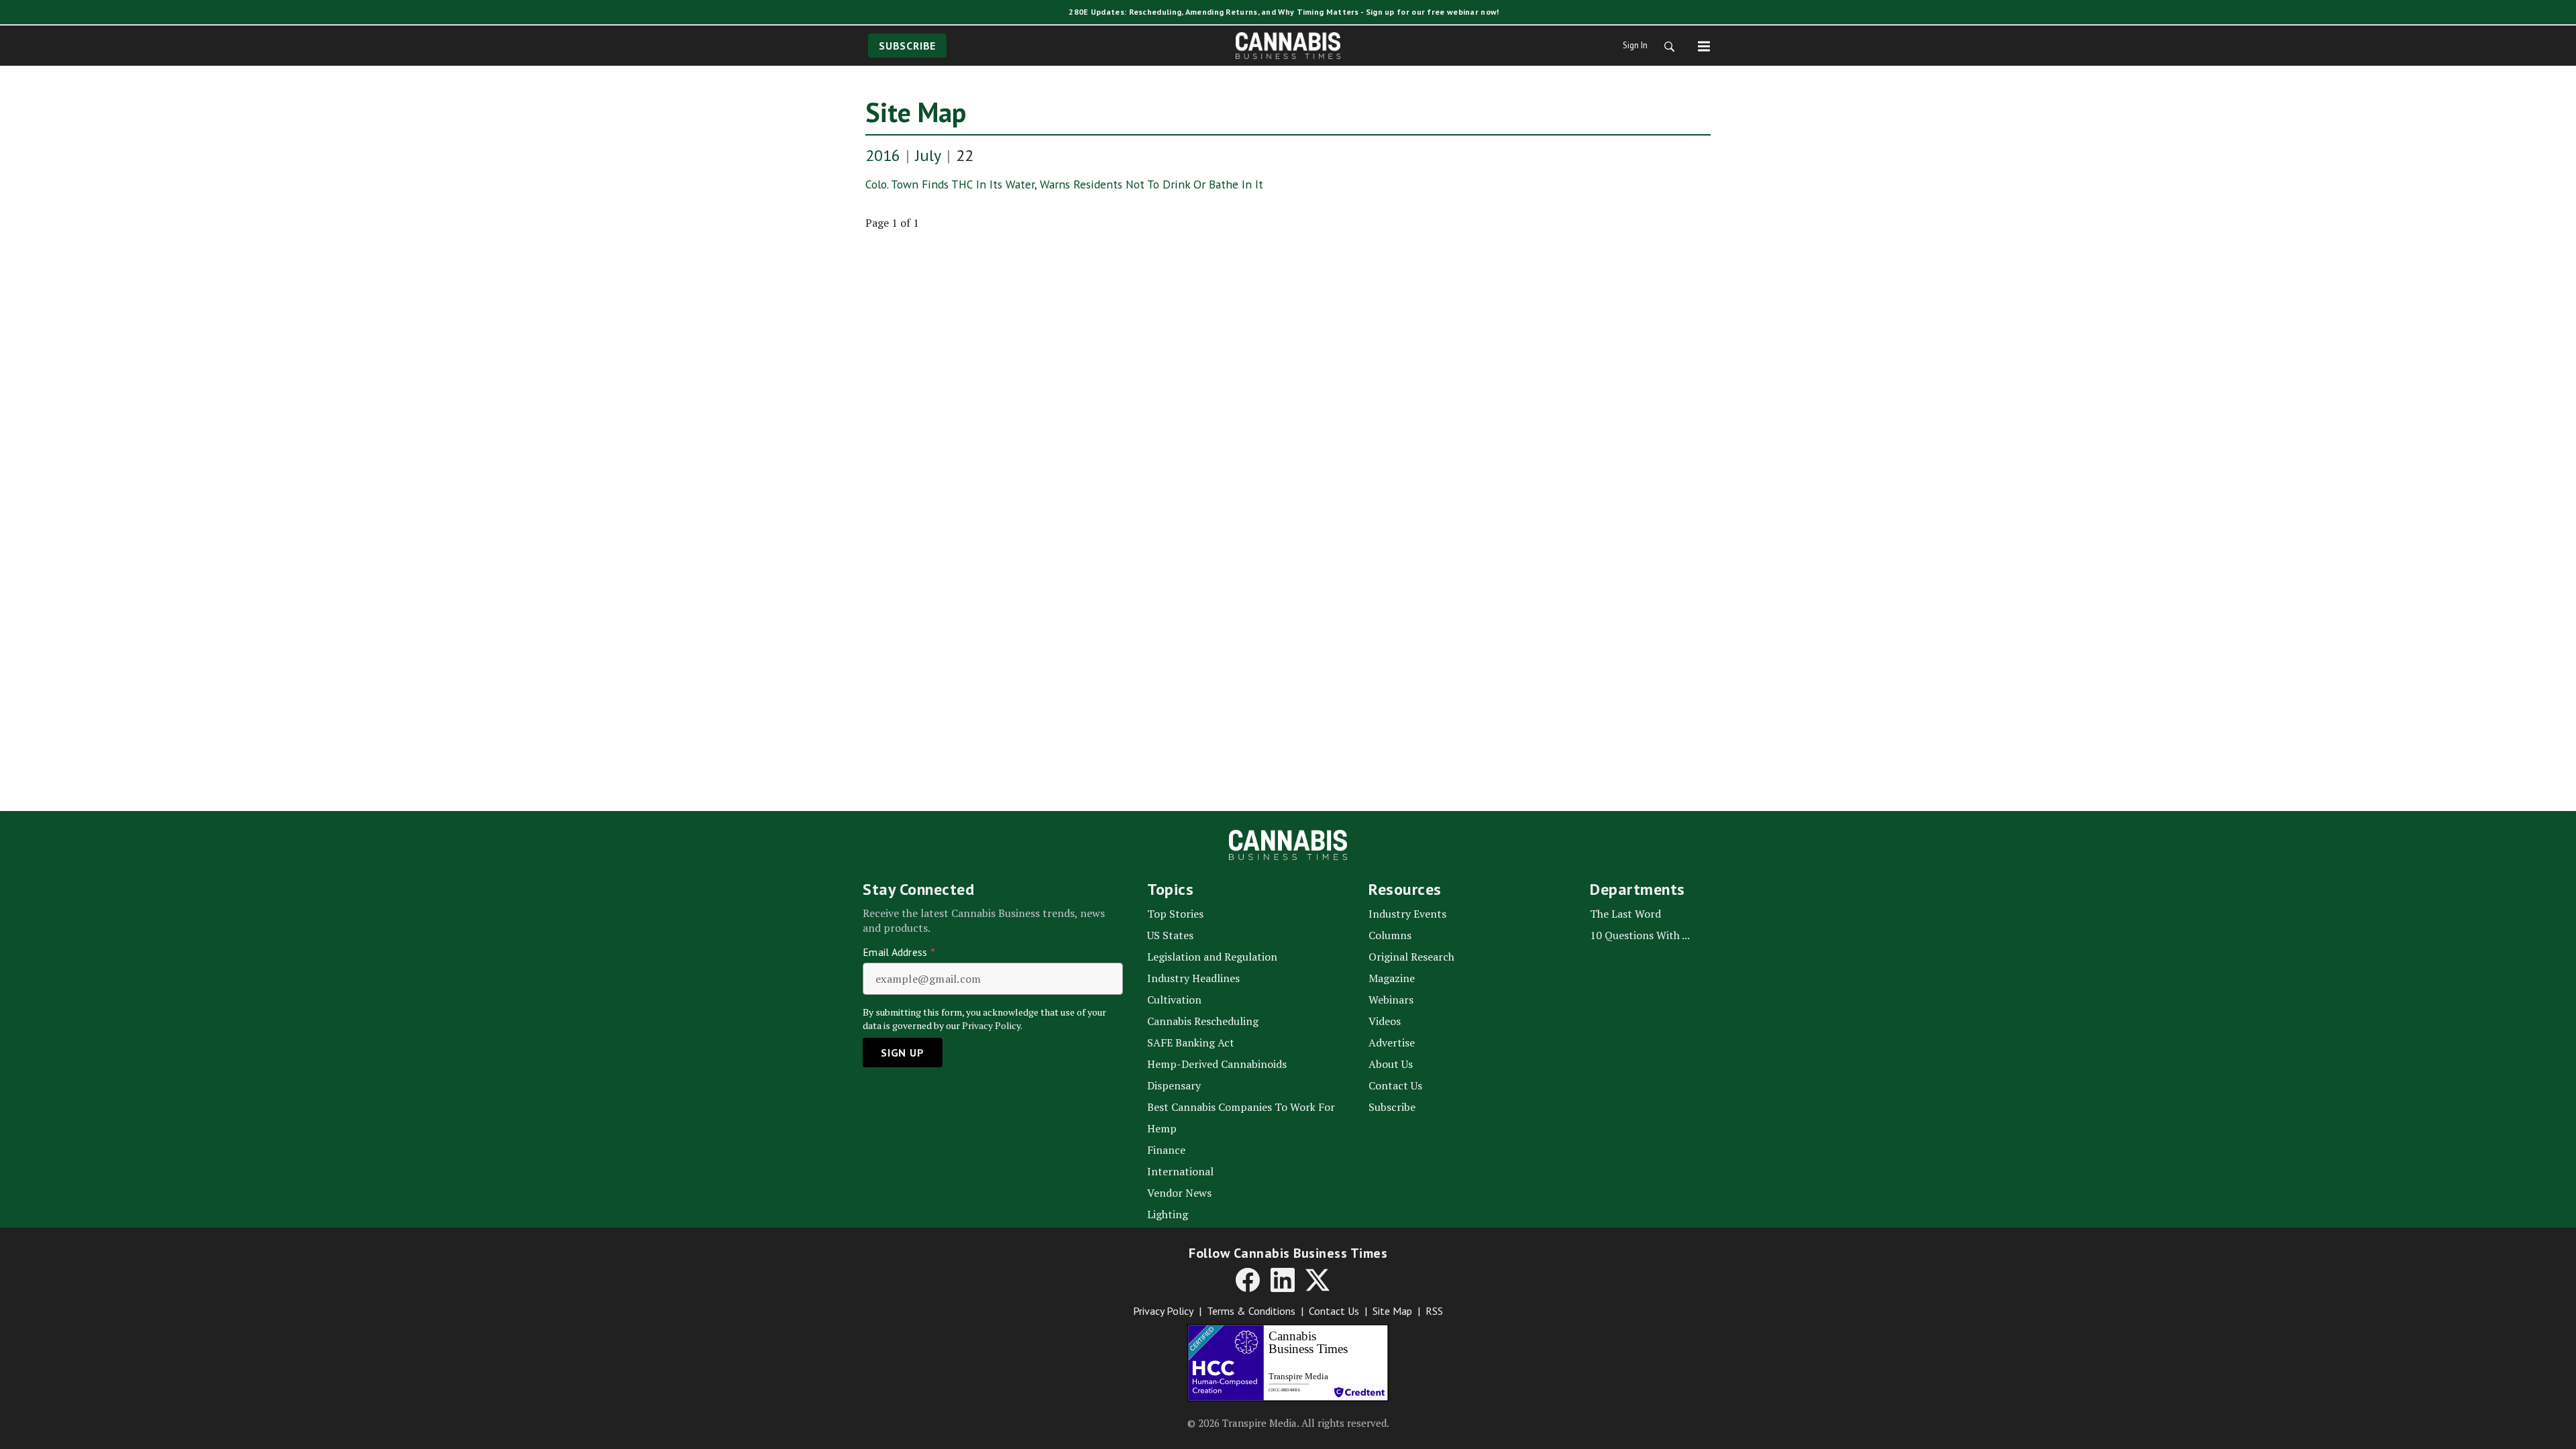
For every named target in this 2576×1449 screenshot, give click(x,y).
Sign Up (903, 1053)
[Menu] (1704, 46)
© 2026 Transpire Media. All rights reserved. (1288, 1423)
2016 (883, 155)
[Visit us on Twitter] (1318, 1280)
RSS (1434, 1311)
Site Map (916, 112)
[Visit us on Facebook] (1248, 1280)
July (928, 155)
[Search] (1665, 46)
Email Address (899, 952)
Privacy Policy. (992, 1025)
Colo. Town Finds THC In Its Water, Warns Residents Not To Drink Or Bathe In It (1064, 184)
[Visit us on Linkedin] (1283, 1280)
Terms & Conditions (1251, 1311)
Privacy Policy (1163, 1311)
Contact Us (1334, 1311)
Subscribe (907, 46)
